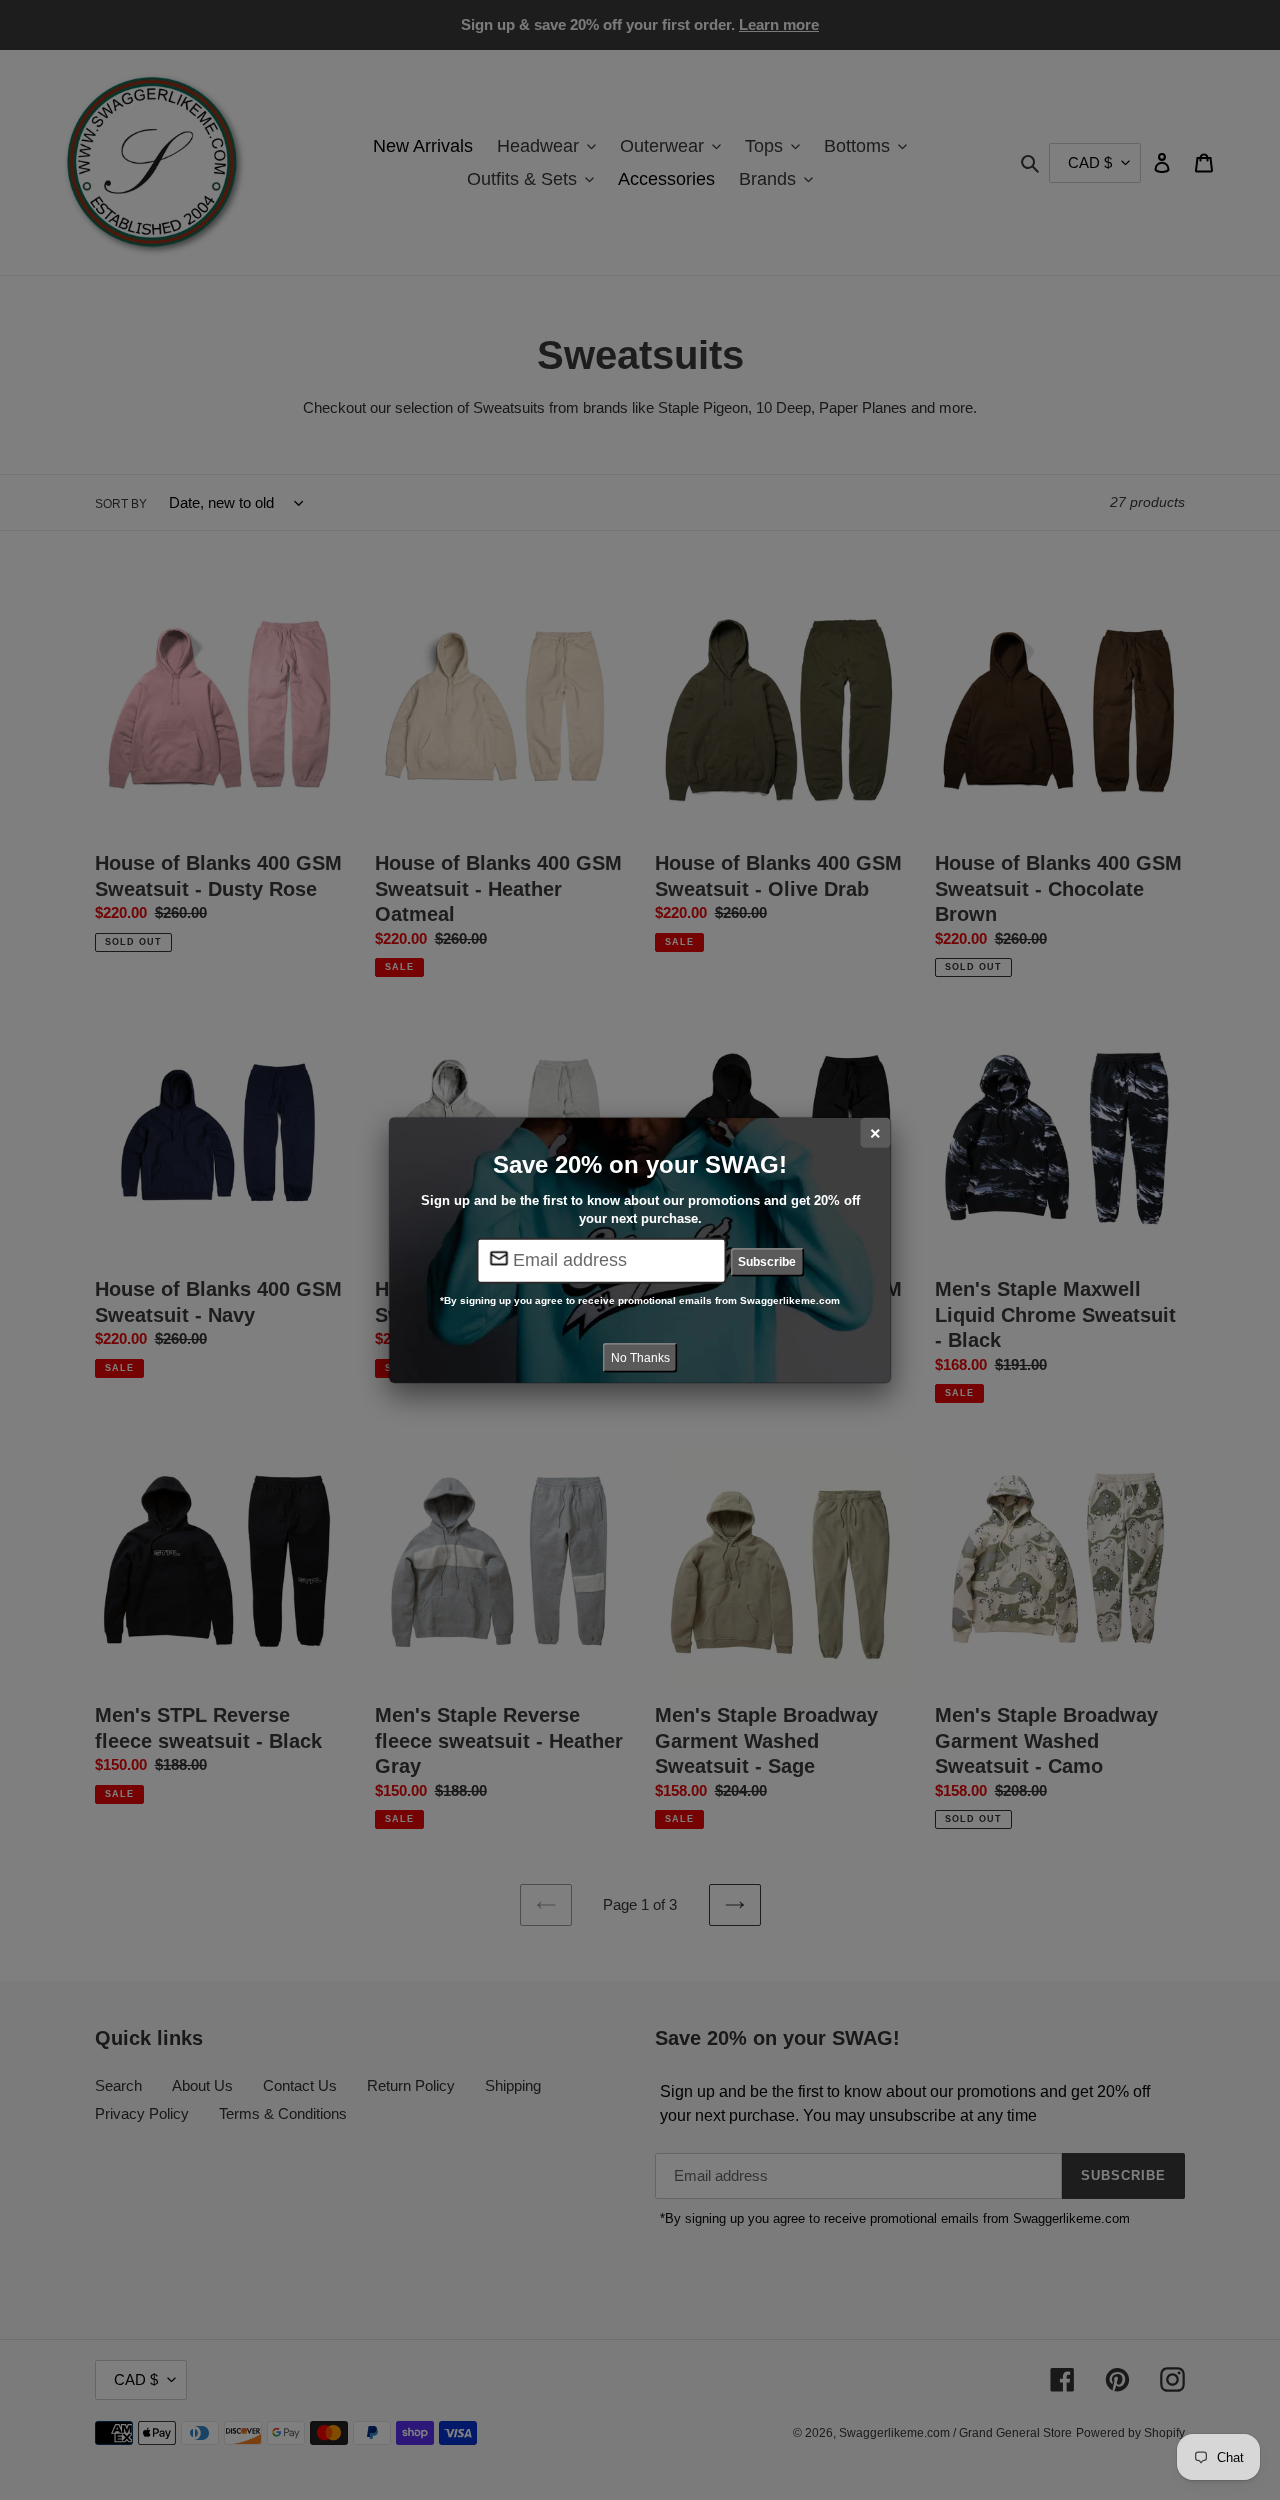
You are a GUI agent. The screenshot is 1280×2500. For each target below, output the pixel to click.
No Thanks (640, 1357)
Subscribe (767, 1262)
